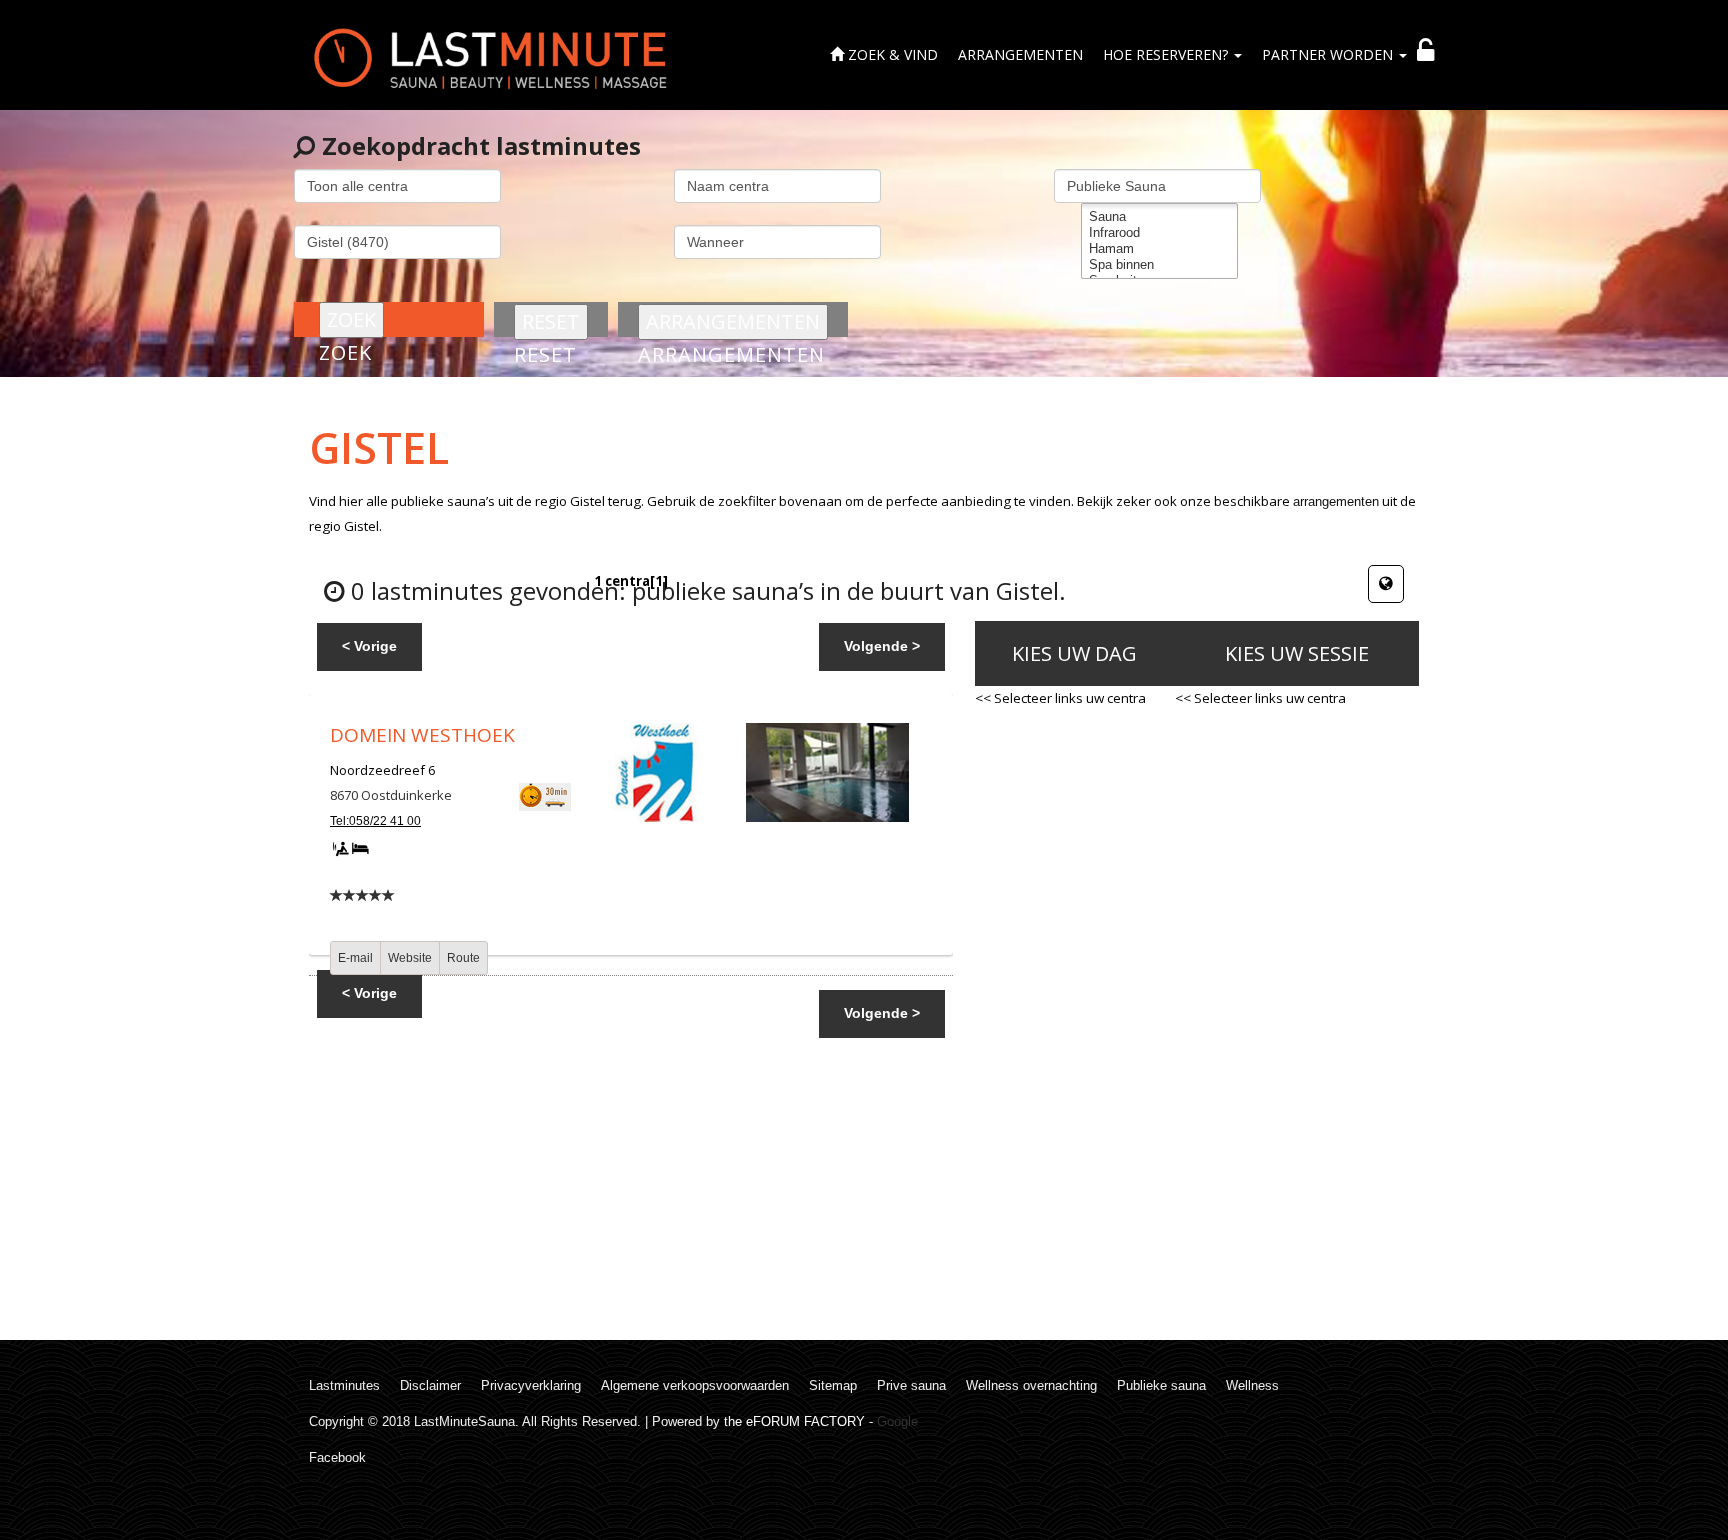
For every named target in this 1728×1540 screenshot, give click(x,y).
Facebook (337, 1457)
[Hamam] (1159, 249)
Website (410, 958)
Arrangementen (1020, 54)
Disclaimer (430, 1385)
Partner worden (1329, 54)
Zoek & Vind (891, 54)
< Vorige (369, 646)
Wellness (1252, 1385)
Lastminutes (344, 1385)
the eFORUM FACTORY (794, 1421)
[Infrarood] (1159, 233)
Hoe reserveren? (1167, 54)
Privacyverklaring (531, 1385)
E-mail (355, 958)
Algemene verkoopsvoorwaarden (695, 1385)
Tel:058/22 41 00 (375, 821)
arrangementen (1336, 501)
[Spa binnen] (1159, 265)
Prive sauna (911, 1385)
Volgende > (882, 646)
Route (463, 958)
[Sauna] (1159, 217)
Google (897, 1421)
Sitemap (833, 1385)
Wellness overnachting (1031, 1385)
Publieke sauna (1161, 1385)
